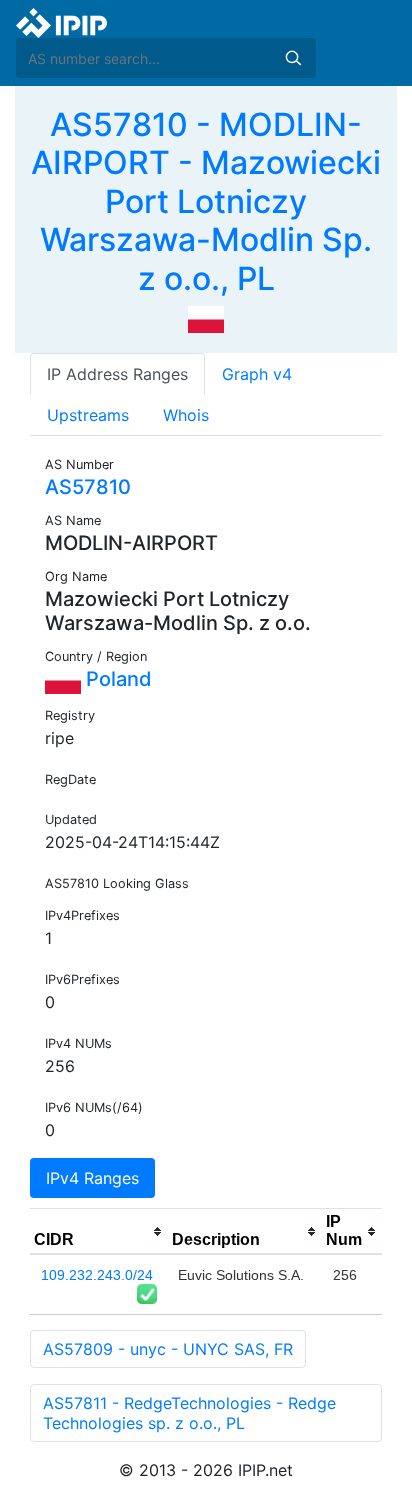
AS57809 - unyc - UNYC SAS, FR (168, 1349)
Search (293, 58)
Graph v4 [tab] (257, 374)
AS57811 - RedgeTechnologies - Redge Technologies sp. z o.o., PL (189, 1413)
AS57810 (88, 487)
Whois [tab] (186, 415)
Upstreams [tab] (88, 415)
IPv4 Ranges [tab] (92, 1178)
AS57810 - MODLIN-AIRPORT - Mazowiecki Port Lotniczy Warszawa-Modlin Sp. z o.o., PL (206, 201)
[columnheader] (99, 1232)
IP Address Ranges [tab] (117, 374)
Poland (116, 679)
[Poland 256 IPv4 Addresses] (206, 318)
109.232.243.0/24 (97, 1275)
